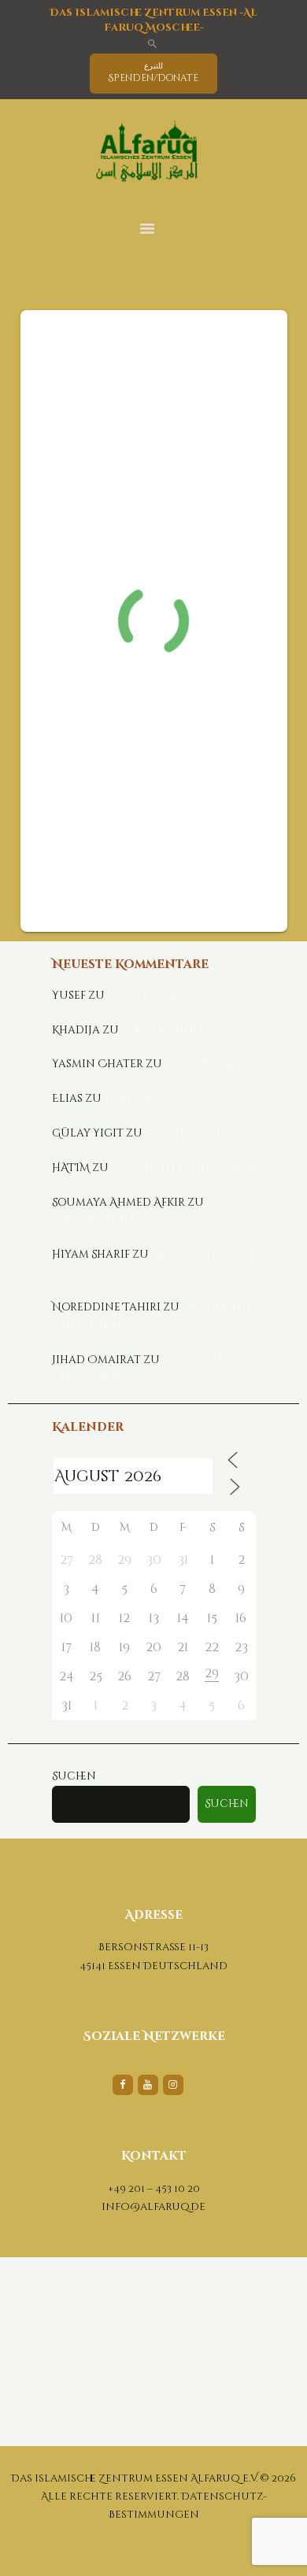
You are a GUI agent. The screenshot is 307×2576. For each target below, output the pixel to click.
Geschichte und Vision (183, 1168)
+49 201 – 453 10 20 (154, 2189)
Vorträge (134, 1099)
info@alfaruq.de (153, 2207)
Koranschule (149, 996)
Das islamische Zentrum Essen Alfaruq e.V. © (140, 2478)
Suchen (74, 1776)
